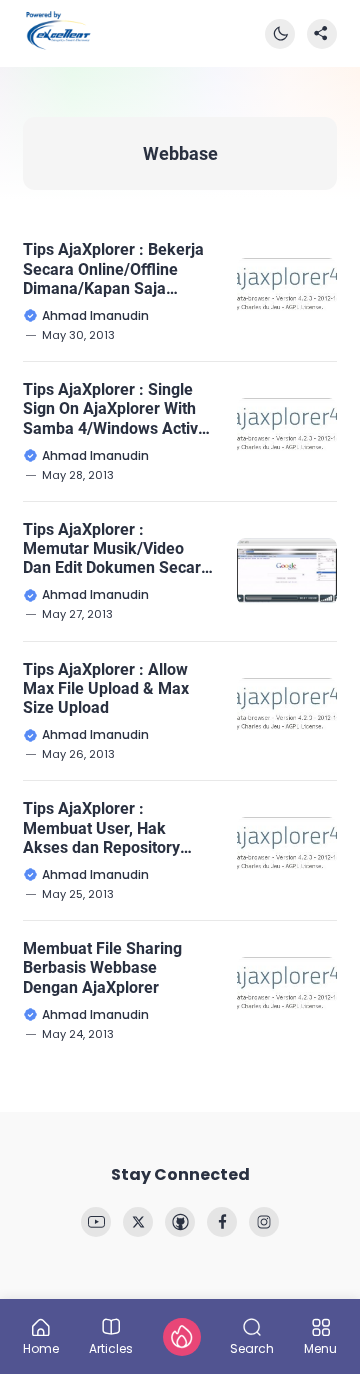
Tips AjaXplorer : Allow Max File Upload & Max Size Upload (106, 688)
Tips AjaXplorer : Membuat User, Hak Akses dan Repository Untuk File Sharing (101, 828)
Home (41, 1347)
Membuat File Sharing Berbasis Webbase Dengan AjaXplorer (102, 967)
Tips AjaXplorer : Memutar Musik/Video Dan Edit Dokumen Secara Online (116, 549)
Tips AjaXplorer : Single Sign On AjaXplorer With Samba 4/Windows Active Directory (115, 409)
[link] (96, 1222)
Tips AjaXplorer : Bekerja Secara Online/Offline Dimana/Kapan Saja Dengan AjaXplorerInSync (115, 269)
